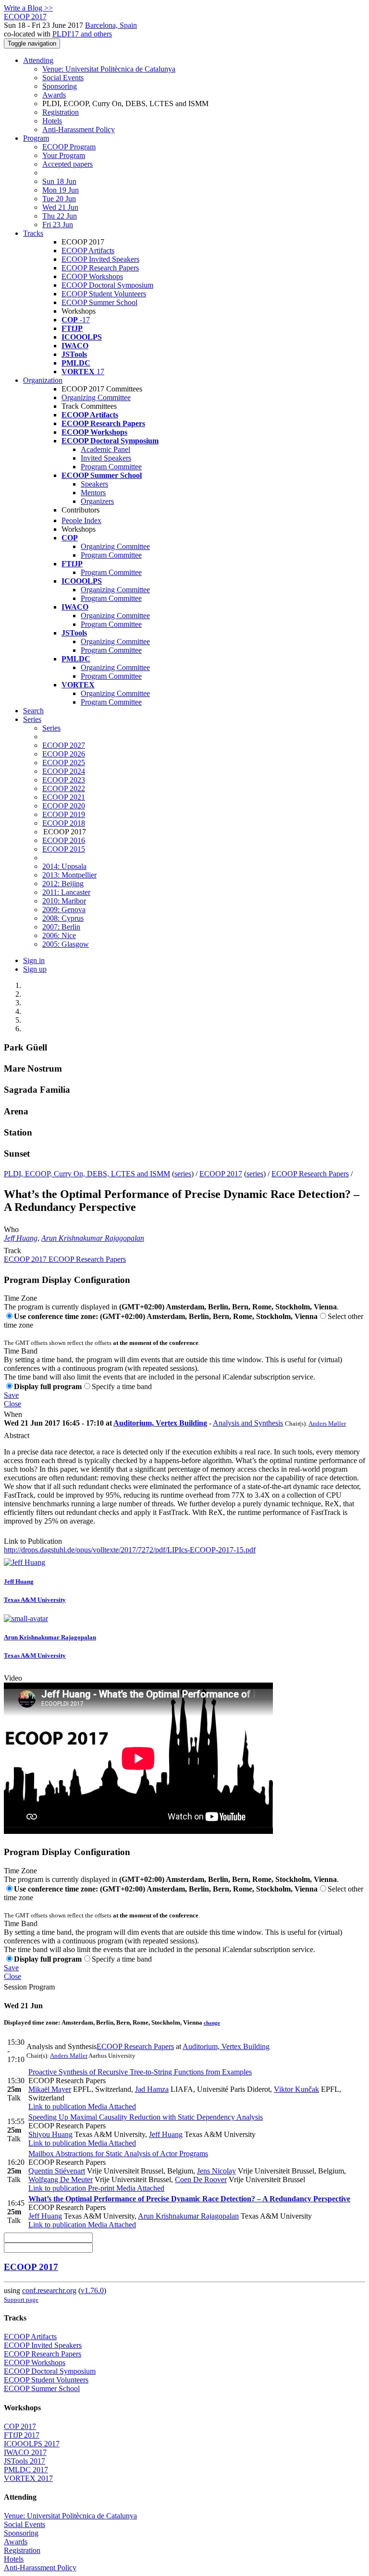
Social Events (63, 78)
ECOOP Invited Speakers (100, 259)
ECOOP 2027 (64, 745)
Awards (54, 95)
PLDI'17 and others (82, 34)
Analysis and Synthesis (248, 1423)
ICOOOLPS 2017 (32, 2444)
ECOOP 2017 (221, 1174)
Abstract (17, 1435)
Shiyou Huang (50, 2134)
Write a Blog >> (28, 8)
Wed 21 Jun (60, 207)
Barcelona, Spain (111, 25)
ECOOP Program (69, 147)
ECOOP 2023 (64, 780)
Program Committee (111, 467)
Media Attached (111, 2106)
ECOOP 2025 (64, 763)
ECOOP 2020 (64, 806)
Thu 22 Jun (60, 216)
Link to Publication (33, 1541)
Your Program (64, 155)
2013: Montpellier (69, 875)
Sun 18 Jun (59, 181)
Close (12, 1404)
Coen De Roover (201, 2179)
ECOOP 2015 (64, 849)
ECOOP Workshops (92, 276)
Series (51, 728)
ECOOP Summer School (99, 302)
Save (11, 1395)
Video (13, 1678)
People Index (81, 520)
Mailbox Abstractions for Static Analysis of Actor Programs (118, 2154)
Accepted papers (68, 164)
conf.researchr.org (49, 2290)
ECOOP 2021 (64, 797)
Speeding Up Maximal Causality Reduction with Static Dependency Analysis (146, 2117)
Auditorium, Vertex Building (160, 1423)
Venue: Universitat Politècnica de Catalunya (109, 69)
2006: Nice (59, 935)
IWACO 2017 (25, 2452)
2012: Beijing (63, 884)
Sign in (34, 960)
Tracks (33, 233)
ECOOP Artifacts (88, 250)
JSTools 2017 (25, 2461)
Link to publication (57, 2106)
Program (36, 138)
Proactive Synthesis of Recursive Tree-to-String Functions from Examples (140, 2072)
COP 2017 (20, 2426)
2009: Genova (64, 910)
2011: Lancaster (66, 892)
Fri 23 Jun (58, 225)
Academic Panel (105, 449)
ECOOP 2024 (64, 771)
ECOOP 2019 (64, 814)
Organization (43, 380)
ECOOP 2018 (64, 823)
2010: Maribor (64, 901)
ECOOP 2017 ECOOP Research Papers (65, 1259)
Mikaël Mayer (50, 2089)
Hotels (52, 121)
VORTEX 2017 (28, 2478)
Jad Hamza (152, 2089)
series (183, 1174)
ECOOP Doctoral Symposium (107, 285)
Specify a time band (122, 1386)
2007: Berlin (61, 927)
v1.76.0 (92, 2290)
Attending (38, 60)
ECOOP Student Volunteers (104, 294)
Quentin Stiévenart (57, 2171)
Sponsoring (60, 86)
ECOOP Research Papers (100, 268)
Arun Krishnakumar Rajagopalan (93, 1238)
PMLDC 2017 (26, 2470)
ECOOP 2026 (64, 754)
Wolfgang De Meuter (61, 2179)
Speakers (94, 484)
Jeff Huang (21, 1238)
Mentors (93, 493)
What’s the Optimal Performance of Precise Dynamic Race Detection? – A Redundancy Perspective (189, 2199)
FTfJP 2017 (22, 2435)
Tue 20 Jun (59, 199)
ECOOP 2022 (64, 788)
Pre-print (100, 2188)
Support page (21, 2300)
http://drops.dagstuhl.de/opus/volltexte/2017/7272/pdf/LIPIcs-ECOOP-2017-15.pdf (130, 1550)
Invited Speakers (106, 458)
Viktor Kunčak (296, 2089)
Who (11, 1229)
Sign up (35, 969)
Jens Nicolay (216, 2171)
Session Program (29, 1987)
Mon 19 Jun (61, 190)
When (13, 1414)
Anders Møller (327, 1423)
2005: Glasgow (66, 944)
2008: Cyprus (63, 918)
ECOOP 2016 (64, 840)
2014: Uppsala (64, 866)
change (212, 2023)
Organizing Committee (96, 397)
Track (12, 1251)
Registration (61, 112)
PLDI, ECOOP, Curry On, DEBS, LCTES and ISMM (87, 1174)
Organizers (97, 501)
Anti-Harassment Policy (79, 129)
